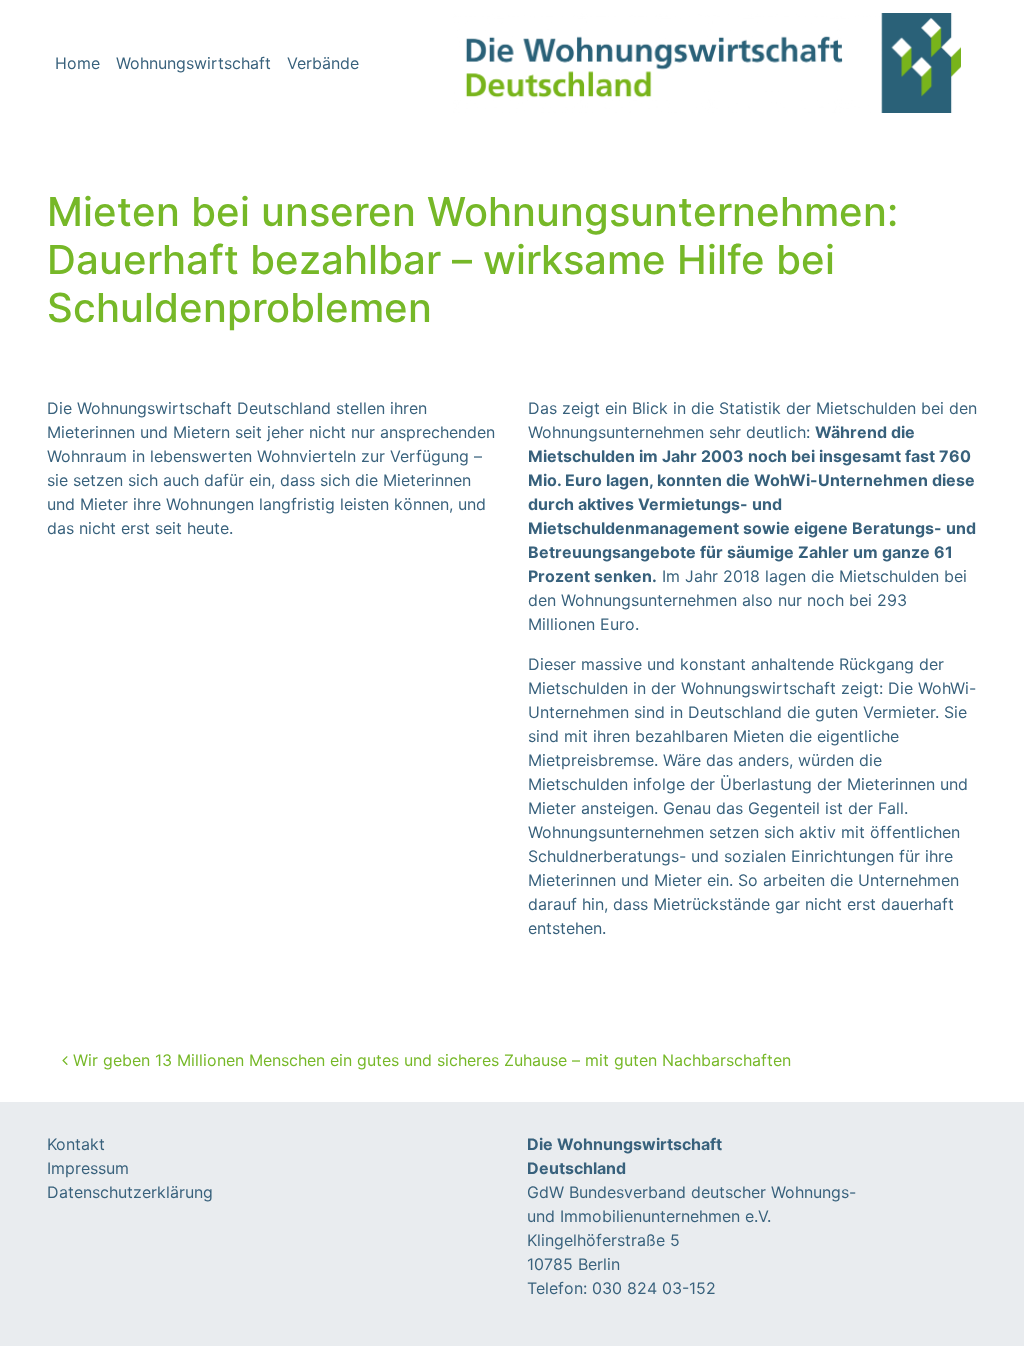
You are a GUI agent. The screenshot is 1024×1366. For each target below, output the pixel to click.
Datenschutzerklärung (130, 1192)
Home (77, 63)
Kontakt (76, 1144)
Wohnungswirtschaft (193, 63)
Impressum (88, 1168)
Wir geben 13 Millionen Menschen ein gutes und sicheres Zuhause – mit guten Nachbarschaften (429, 1060)
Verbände (323, 63)
